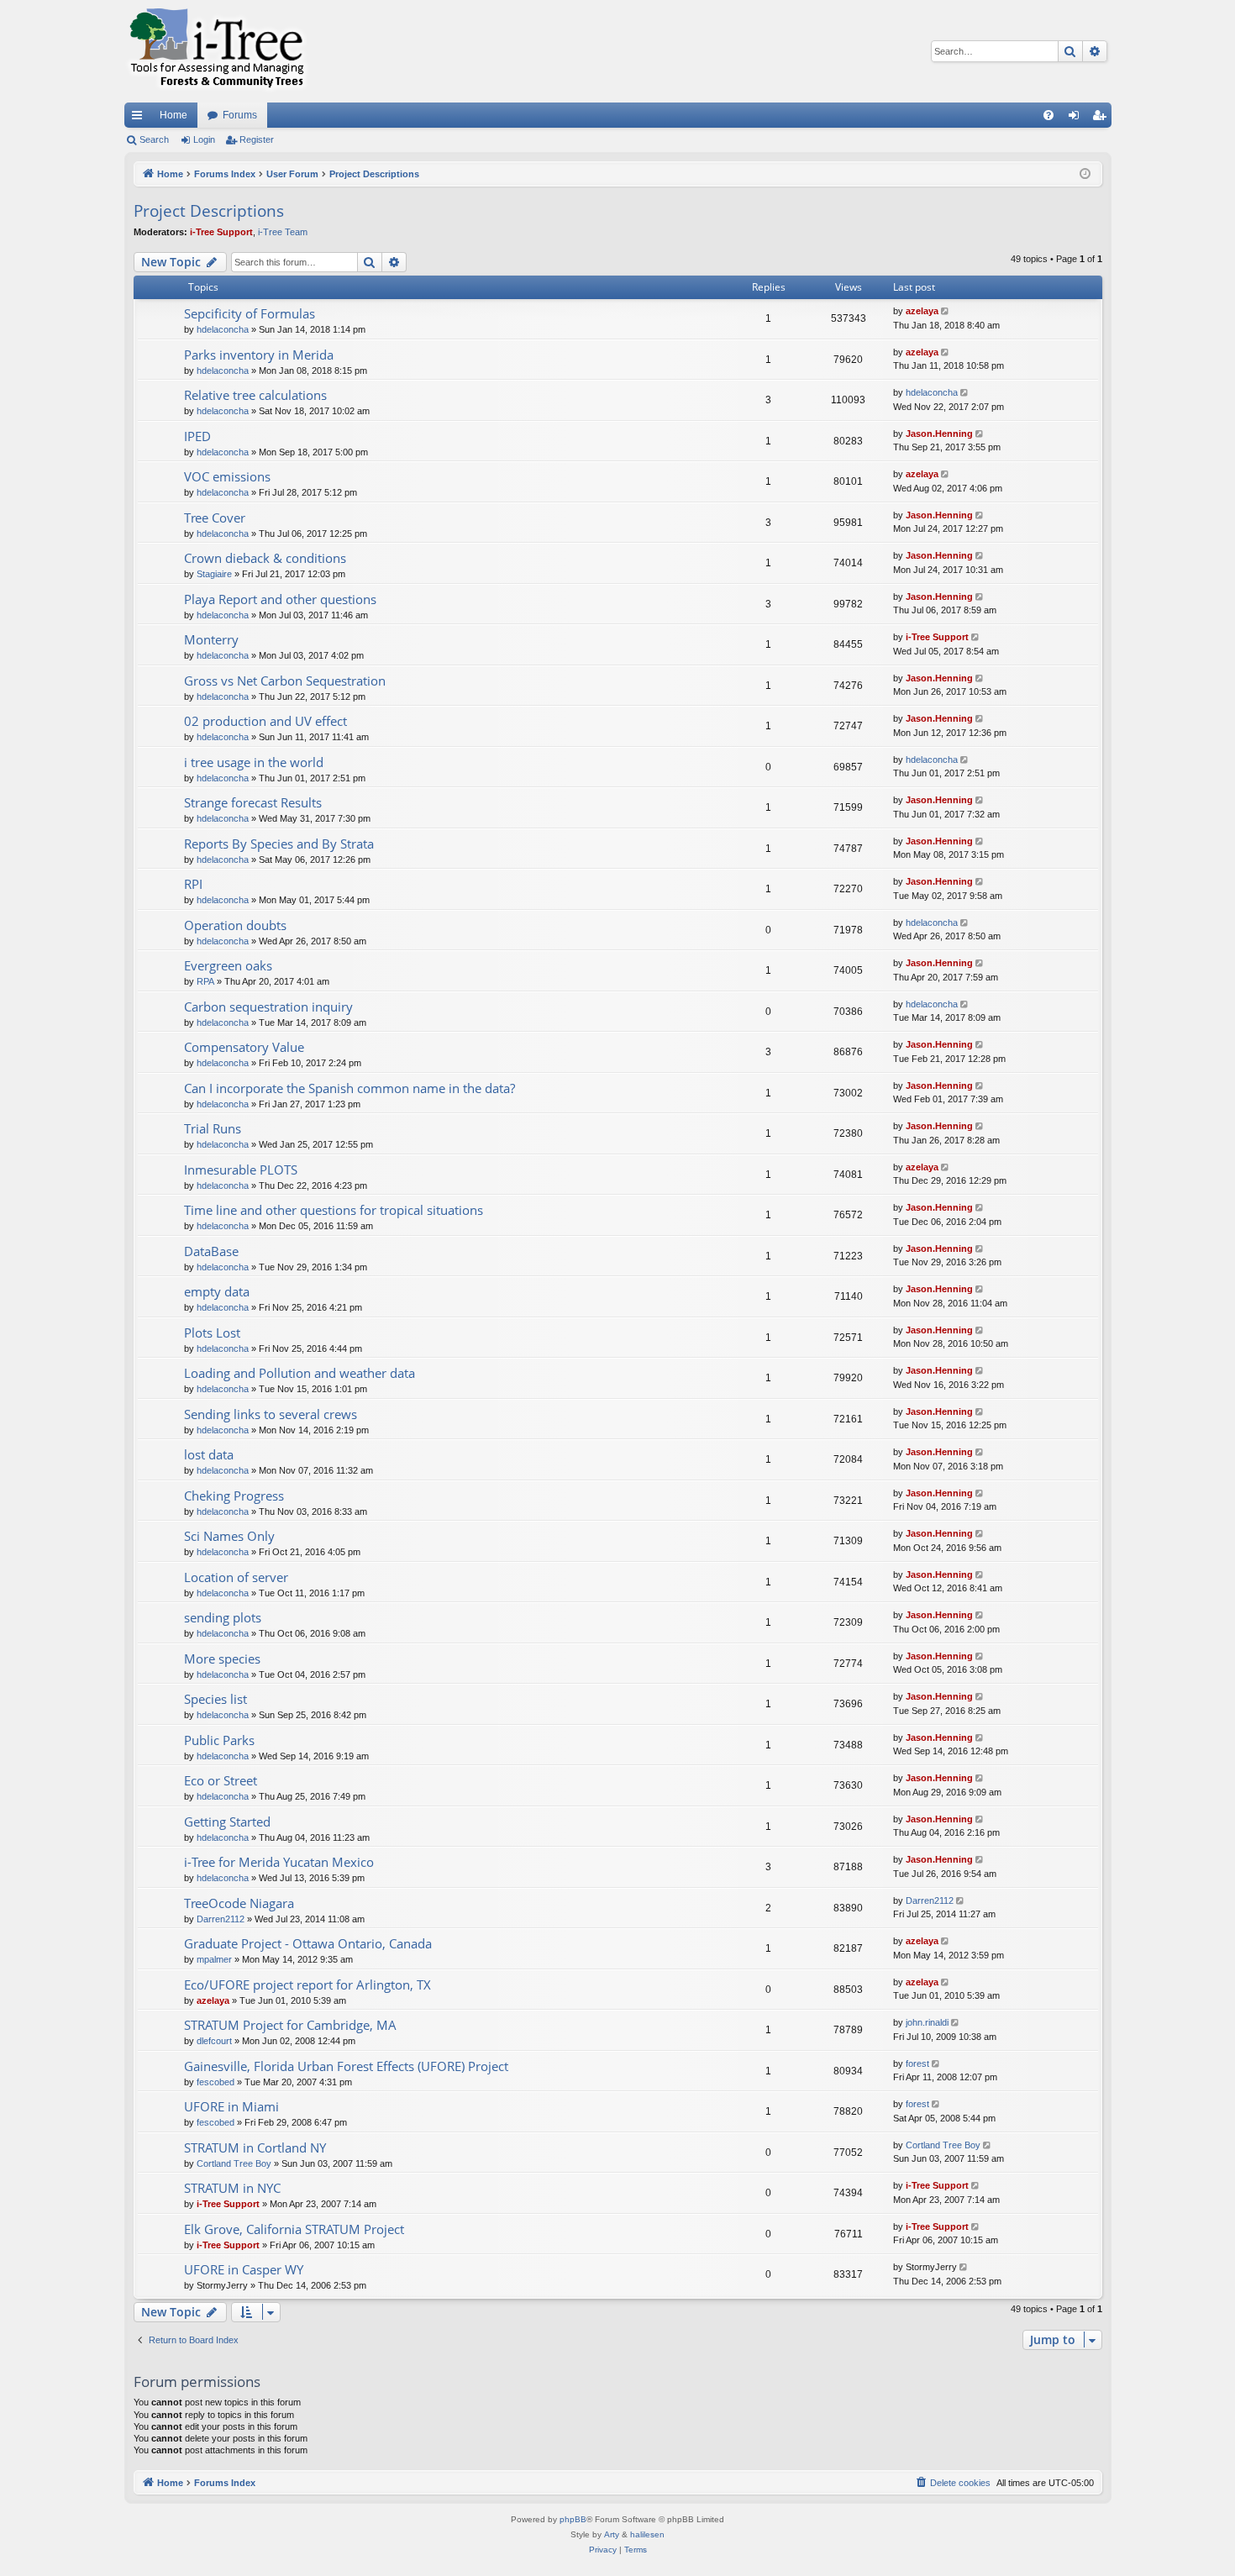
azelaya (922, 311)
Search (154, 139)
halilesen (647, 2534)
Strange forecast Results (253, 802)
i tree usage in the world (254, 762)
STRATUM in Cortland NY (255, 2148)
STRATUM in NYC (232, 2188)
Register (257, 139)
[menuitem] (1048, 115)
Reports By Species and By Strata (279, 844)
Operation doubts (235, 925)
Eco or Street (221, 1780)
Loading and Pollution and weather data (300, 1373)
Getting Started (227, 1822)
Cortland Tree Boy (234, 2163)
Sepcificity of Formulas (250, 313)
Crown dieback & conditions (265, 558)
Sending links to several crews (271, 1414)
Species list (215, 1699)
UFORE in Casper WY (244, 2269)
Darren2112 (221, 1919)
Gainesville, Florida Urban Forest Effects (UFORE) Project (346, 2066)
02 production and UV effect (265, 721)
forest (917, 2063)
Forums (240, 115)
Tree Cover (215, 518)
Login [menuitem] (1077, 118)
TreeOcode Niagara (239, 1903)
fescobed (215, 2082)
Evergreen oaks (228, 965)
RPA (205, 981)
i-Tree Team (283, 232)
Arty (612, 2534)
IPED (197, 436)
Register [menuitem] (1102, 118)
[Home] (217, 51)
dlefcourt (214, 2041)
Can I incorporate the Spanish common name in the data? (349, 1088)
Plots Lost (212, 1333)
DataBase (211, 1251)
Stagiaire (214, 574)
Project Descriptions (209, 211)
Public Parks (219, 1740)
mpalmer (214, 1959)
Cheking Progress (234, 1496)
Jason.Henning (939, 434)
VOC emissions (227, 476)
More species (222, 1659)
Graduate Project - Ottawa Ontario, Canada (308, 1943)
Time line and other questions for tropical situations (334, 1210)
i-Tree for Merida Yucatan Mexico (279, 1862)
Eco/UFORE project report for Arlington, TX (307, 1985)
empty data (217, 1291)
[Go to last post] (946, 311)
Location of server (236, 1577)
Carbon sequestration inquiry (268, 1007)
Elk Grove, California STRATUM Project (294, 2229)
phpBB (573, 2519)
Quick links (140, 118)
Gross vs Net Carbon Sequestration (285, 681)
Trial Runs (213, 1128)
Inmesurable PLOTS (241, 1170)
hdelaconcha (223, 329)
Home (173, 115)
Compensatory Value (244, 1047)
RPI (193, 884)
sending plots (223, 1617)
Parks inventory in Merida (259, 355)
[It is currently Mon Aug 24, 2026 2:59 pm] (1085, 174)
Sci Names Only (229, 1536)
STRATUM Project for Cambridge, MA (290, 2025)
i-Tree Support (221, 232)
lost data (209, 1454)
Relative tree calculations (255, 395)
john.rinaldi (927, 2022)
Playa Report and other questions (280, 599)
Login (204, 139)
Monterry (211, 639)
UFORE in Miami (231, 2106)
